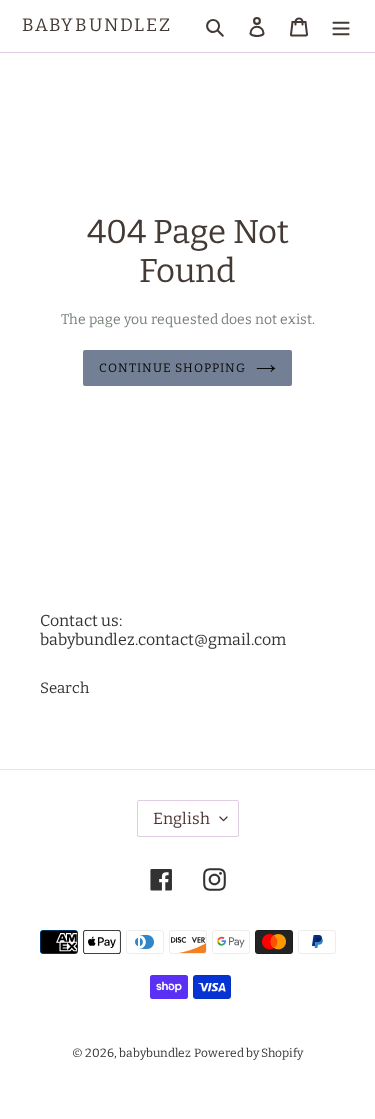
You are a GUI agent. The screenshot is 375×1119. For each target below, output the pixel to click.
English (181, 818)
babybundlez (97, 25)
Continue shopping (172, 368)
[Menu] (341, 26)
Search (64, 688)
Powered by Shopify (248, 1053)
